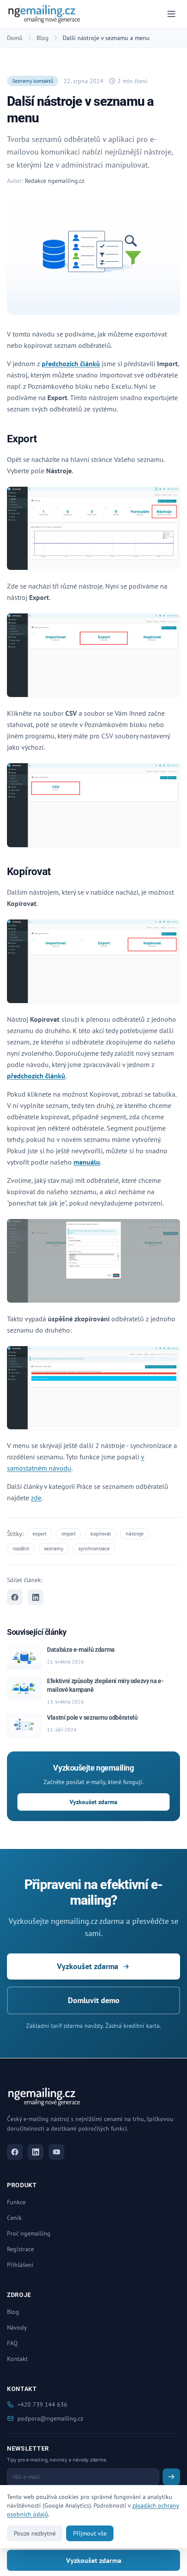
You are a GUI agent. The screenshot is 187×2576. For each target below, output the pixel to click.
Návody (17, 2327)
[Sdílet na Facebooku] (15, 1597)
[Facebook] (15, 2152)
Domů (15, 38)
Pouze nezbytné (35, 2533)
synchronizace (94, 1548)
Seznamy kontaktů (33, 81)
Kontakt (17, 2359)
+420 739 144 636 (42, 2404)
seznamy (54, 1548)
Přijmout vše (90, 2533)
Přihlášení (20, 2265)
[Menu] (171, 14)
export (40, 1534)
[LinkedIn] (36, 2152)
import (68, 1534)
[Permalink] (42, 439)
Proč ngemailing (29, 2233)
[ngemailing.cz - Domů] (44, 14)
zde (36, 1498)
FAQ (12, 2343)
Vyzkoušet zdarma (93, 1802)
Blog (43, 38)
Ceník (14, 2218)
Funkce (16, 2202)
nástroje (135, 1534)
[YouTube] (57, 2152)
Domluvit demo (94, 2000)
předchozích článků (71, 364)
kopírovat (101, 1534)
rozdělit (21, 1548)
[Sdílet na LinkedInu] (36, 1597)
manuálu (87, 1162)
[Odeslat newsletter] (171, 2477)
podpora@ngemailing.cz (50, 2418)
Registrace (20, 2249)
